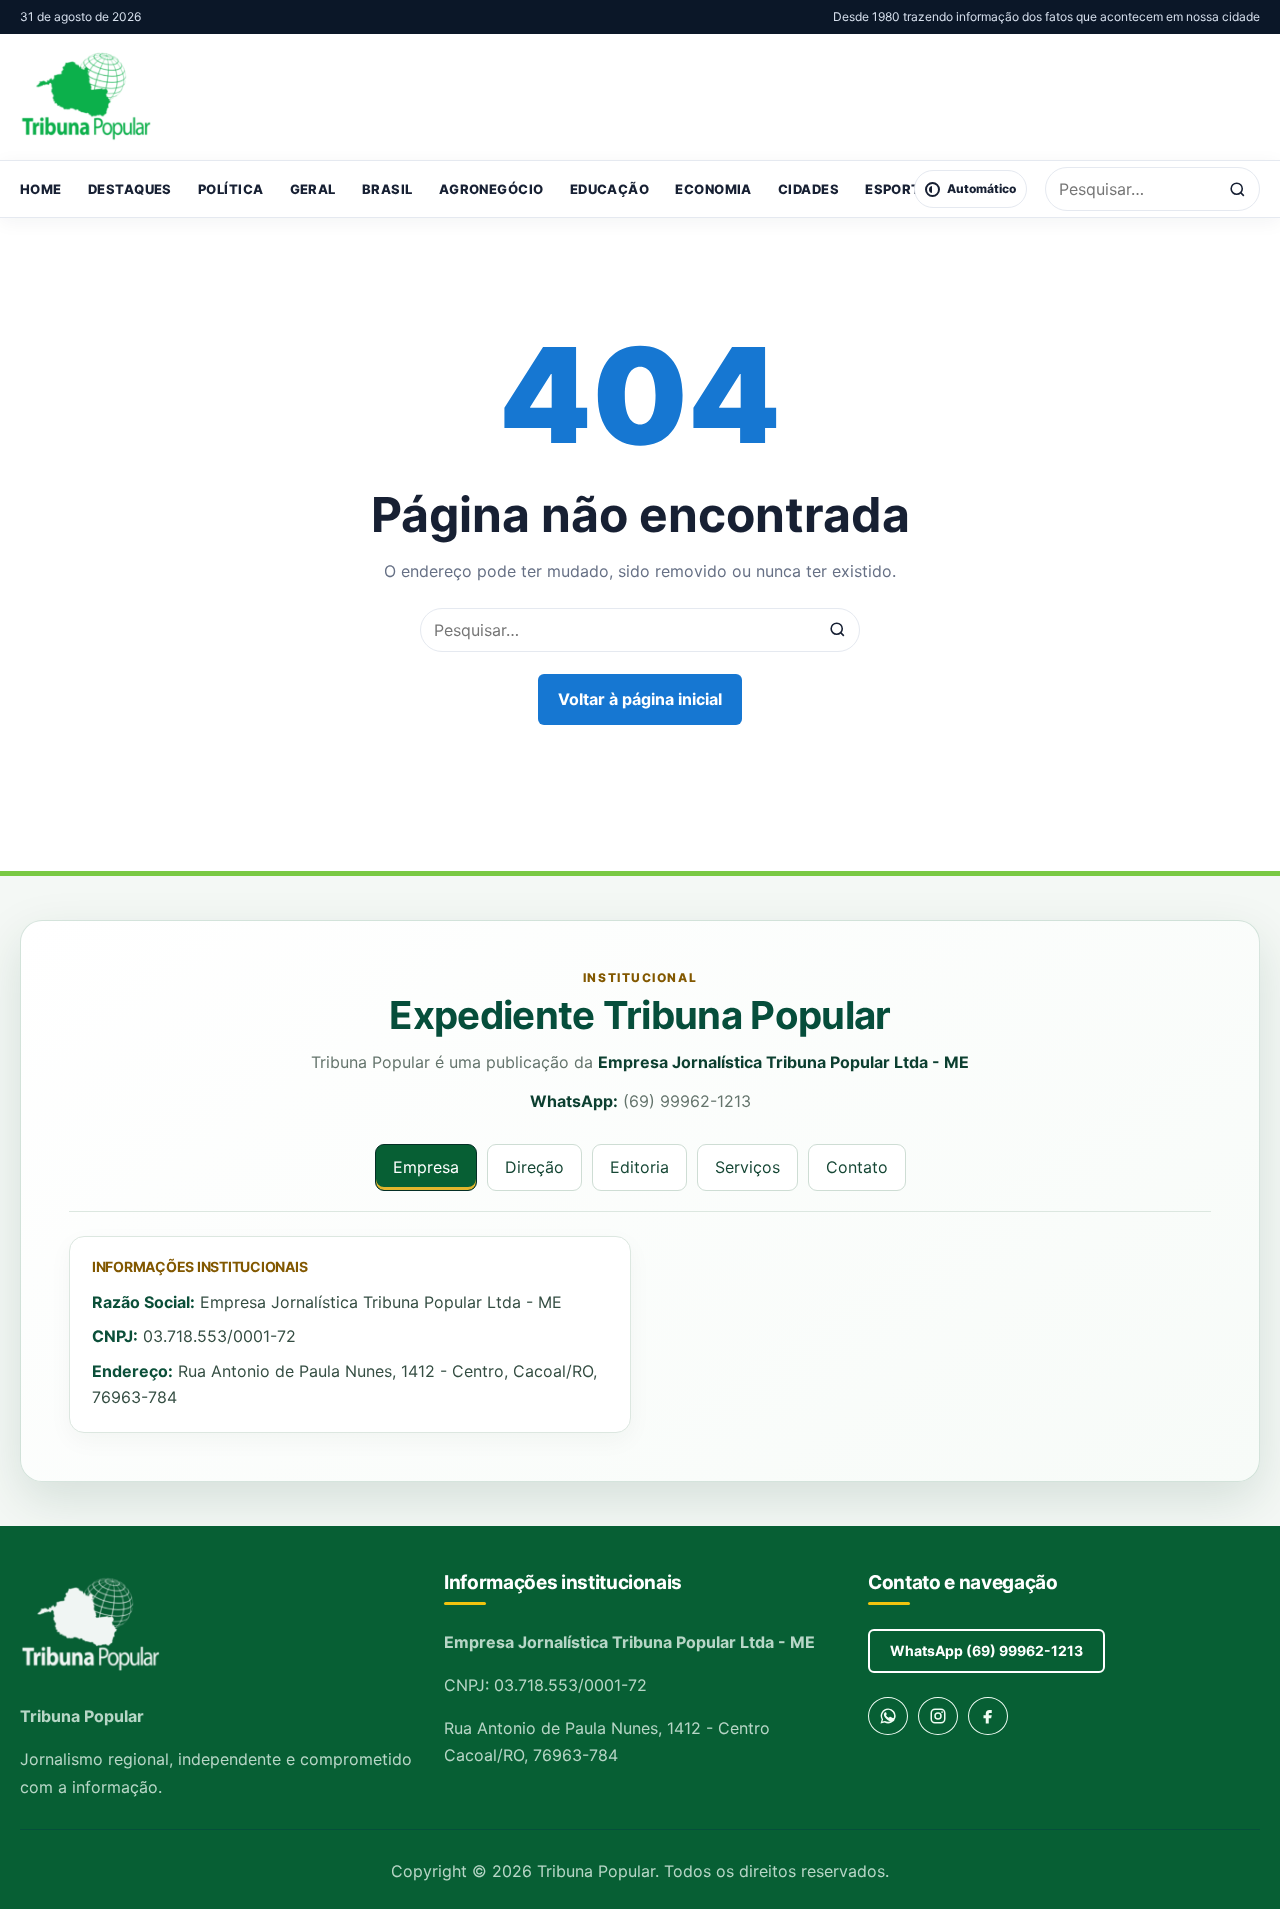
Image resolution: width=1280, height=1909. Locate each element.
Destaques (130, 189)
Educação (610, 189)
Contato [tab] (857, 1167)
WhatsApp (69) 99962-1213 (986, 1650)
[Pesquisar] (1237, 189)
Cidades (808, 189)
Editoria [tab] (639, 1167)
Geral (313, 189)
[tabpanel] (640, 1335)
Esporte (897, 189)
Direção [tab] (534, 1167)
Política (231, 189)
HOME (41, 189)
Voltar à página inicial (640, 699)
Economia (713, 189)
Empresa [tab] (426, 1167)
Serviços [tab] (747, 1167)
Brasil (387, 189)
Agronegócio (491, 189)
